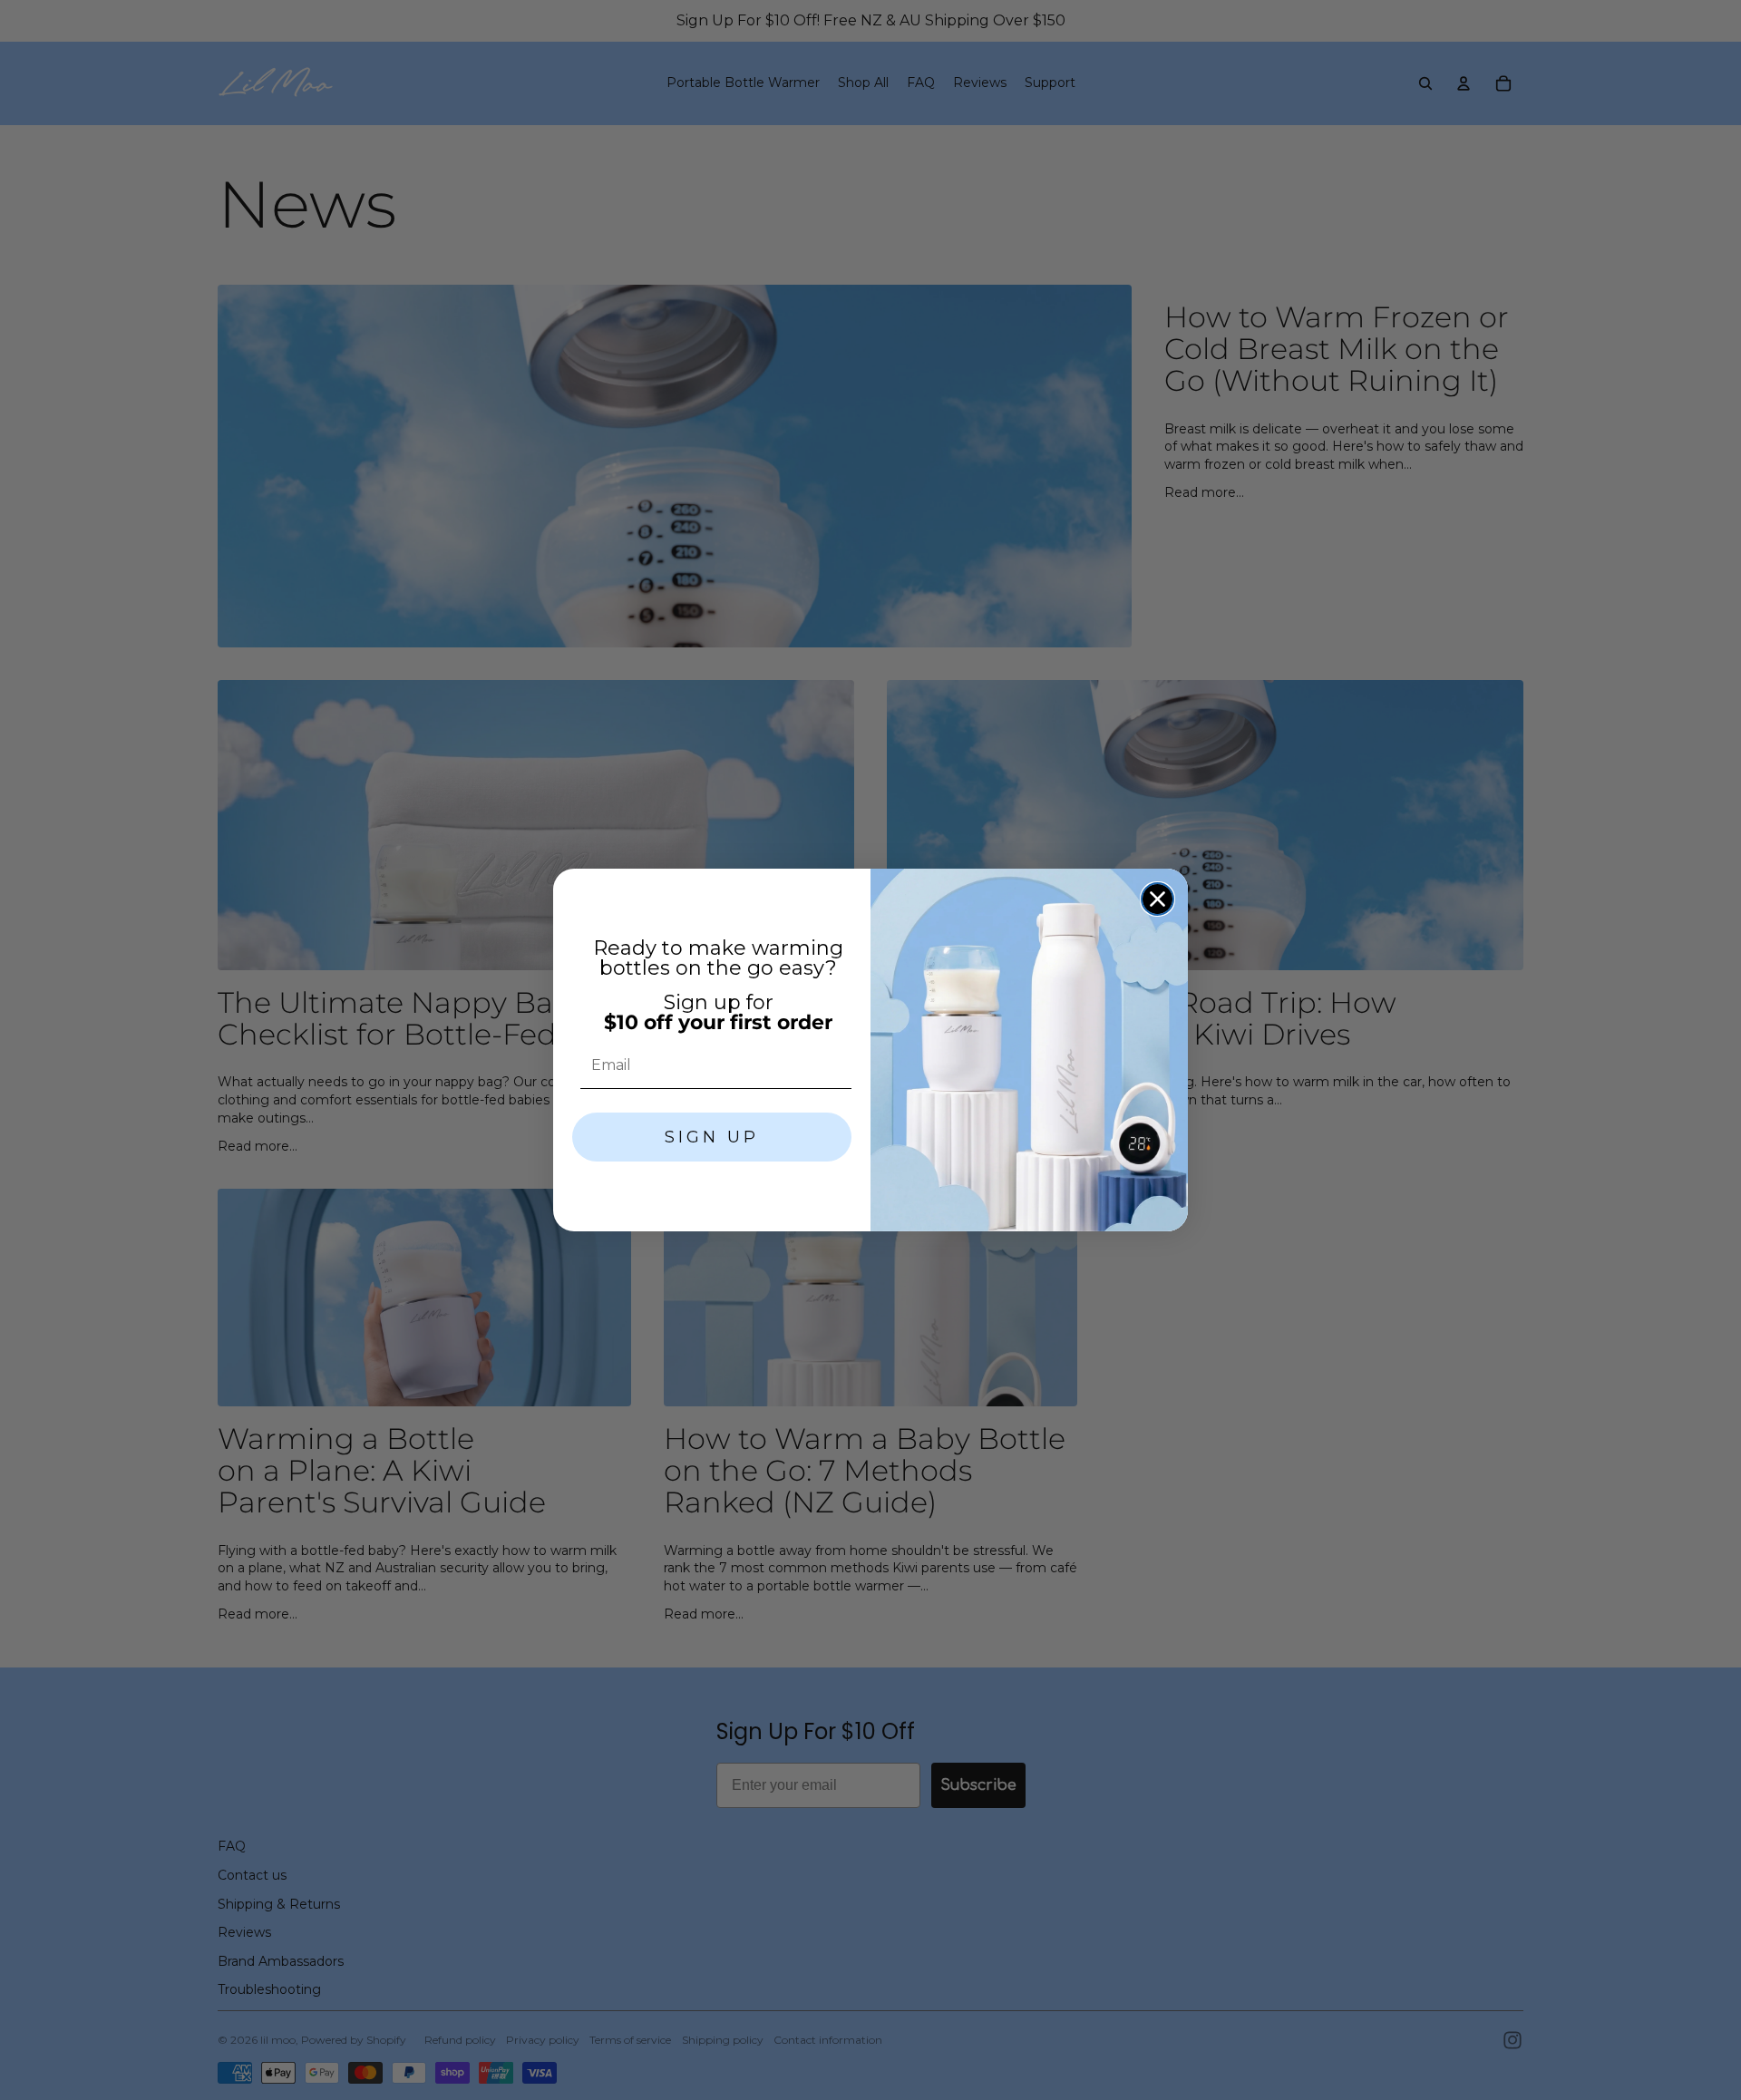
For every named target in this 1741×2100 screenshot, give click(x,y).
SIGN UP (712, 1137)
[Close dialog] (1157, 899)
